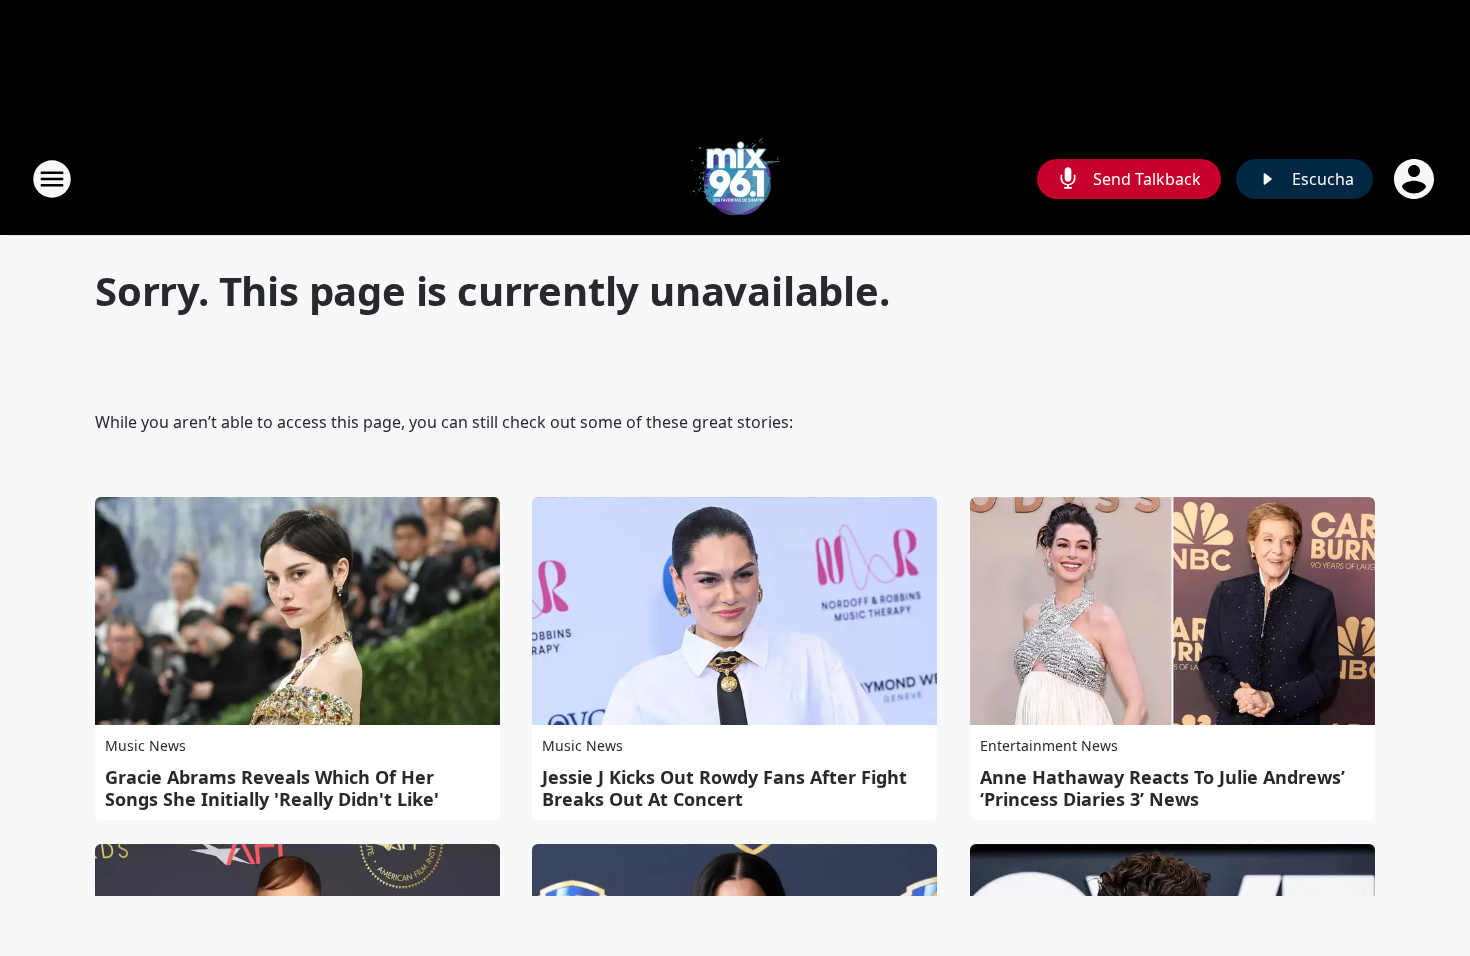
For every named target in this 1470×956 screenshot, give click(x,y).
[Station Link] (735, 178)
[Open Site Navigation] (52, 179)
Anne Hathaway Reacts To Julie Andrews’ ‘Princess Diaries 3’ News (1162, 788)
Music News (145, 745)
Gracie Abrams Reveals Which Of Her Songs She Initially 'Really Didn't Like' (272, 788)
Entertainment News (1049, 745)
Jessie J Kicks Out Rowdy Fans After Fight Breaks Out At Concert (724, 788)
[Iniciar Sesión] (1416, 179)
